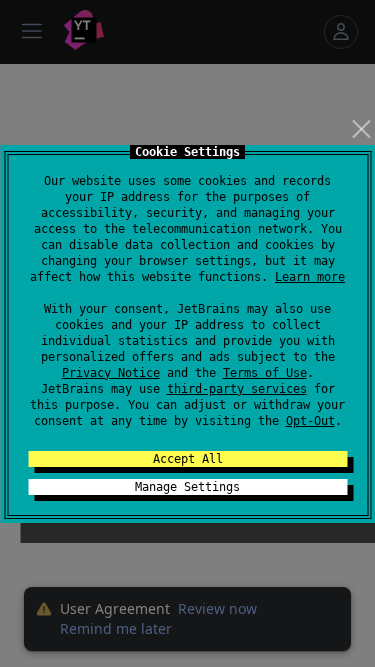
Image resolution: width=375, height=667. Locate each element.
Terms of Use (265, 373)
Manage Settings (187, 487)
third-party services (237, 389)
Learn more (310, 277)
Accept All (188, 459)
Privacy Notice (111, 373)
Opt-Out (310, 421)
